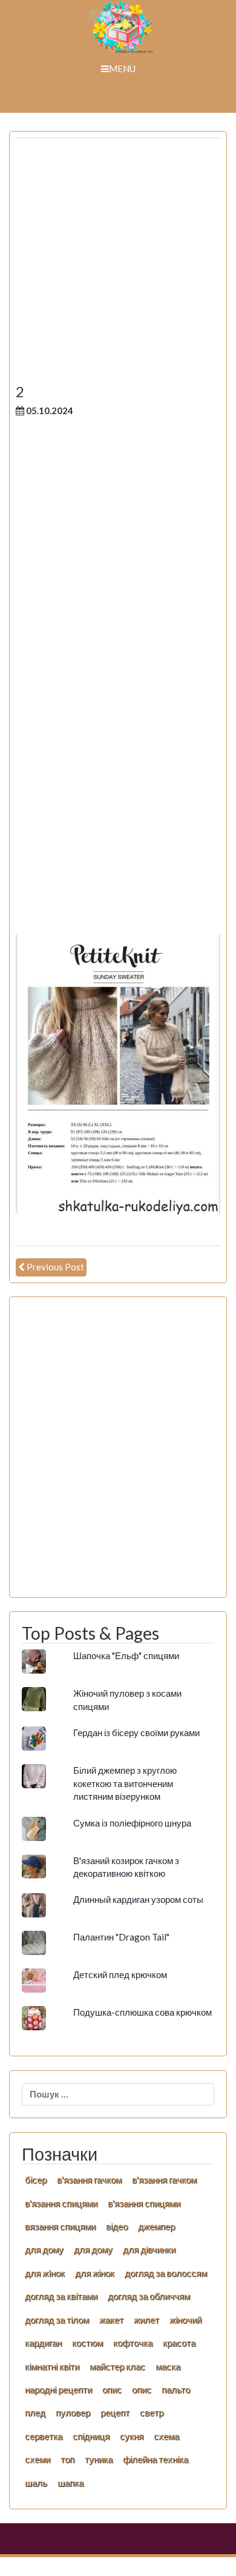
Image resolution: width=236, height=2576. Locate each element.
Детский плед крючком (120, 1974)
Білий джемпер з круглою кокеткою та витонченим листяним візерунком (125, 1783)
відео (117, 2226)
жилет (146, 2319)
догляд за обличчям (149, 2296)
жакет (111, 2319)
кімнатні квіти (52, 2366)
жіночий (185, 2319)
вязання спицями (60, 2226)
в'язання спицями (61, 2203)
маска (168, 2366)
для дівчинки (149, 2249)
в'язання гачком (89, 2179)
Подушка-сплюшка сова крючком (143, 2012)
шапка (70, 2483)
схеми (38, 2459)
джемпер (156, 2226)
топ (67, 2459)
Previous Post (55, 1267)
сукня (132, 2436)
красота (179, 2343)
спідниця (91, 2436)
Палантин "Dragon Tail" (121, 1937)
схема (166, 2436)
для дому (44, 2249)
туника (99, 2459)
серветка (44, 2436)
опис (112, 2389)
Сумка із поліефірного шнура (132, 1823)
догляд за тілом (57, 2319)
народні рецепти (58, 2389)
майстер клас (117, 2366)
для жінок (95, 2273)
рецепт (115, 2412)
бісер (36, 2179)
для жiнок (45, 2273)
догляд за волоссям (166, 2273)
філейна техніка (156, 2459)
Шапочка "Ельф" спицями (126, 1655)
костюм (87, 2343)
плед (35, 2412)
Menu (122, 69)
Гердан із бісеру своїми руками (136, 1732)
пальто (176, 2389)
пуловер (73, 2412)
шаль (36, 2483)
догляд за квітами (61, 2296)
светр (152, 2412)
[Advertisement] (118, 266)
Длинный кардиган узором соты (138, 1899)
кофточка (133, 2343)
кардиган (43, 2343)
